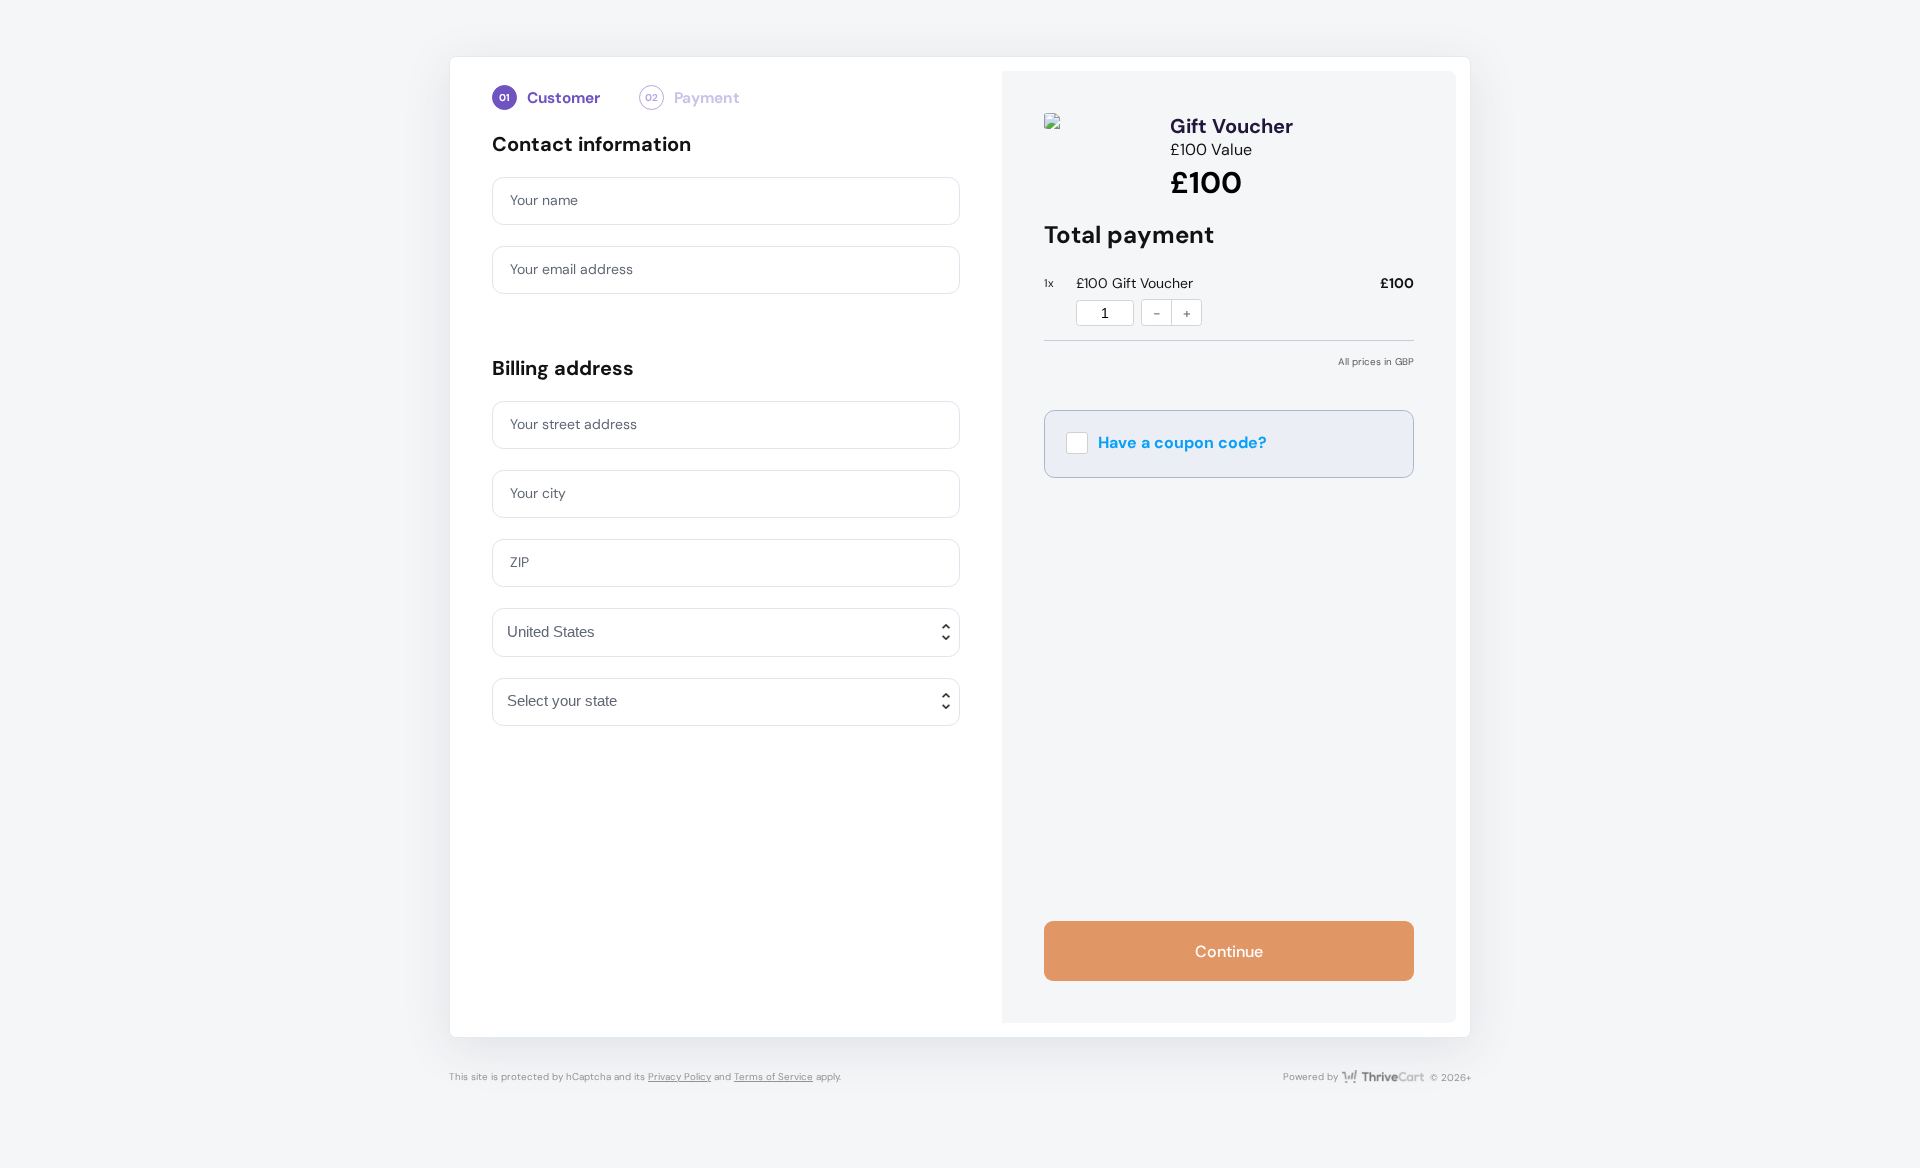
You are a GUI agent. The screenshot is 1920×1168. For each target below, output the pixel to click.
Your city (538, 493)
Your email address (571, 269)
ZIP (519, 562)
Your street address (573, 424)
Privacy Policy (679, 1076)
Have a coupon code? (1182, 442)
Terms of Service (773, 1076)
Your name (544, 200)
